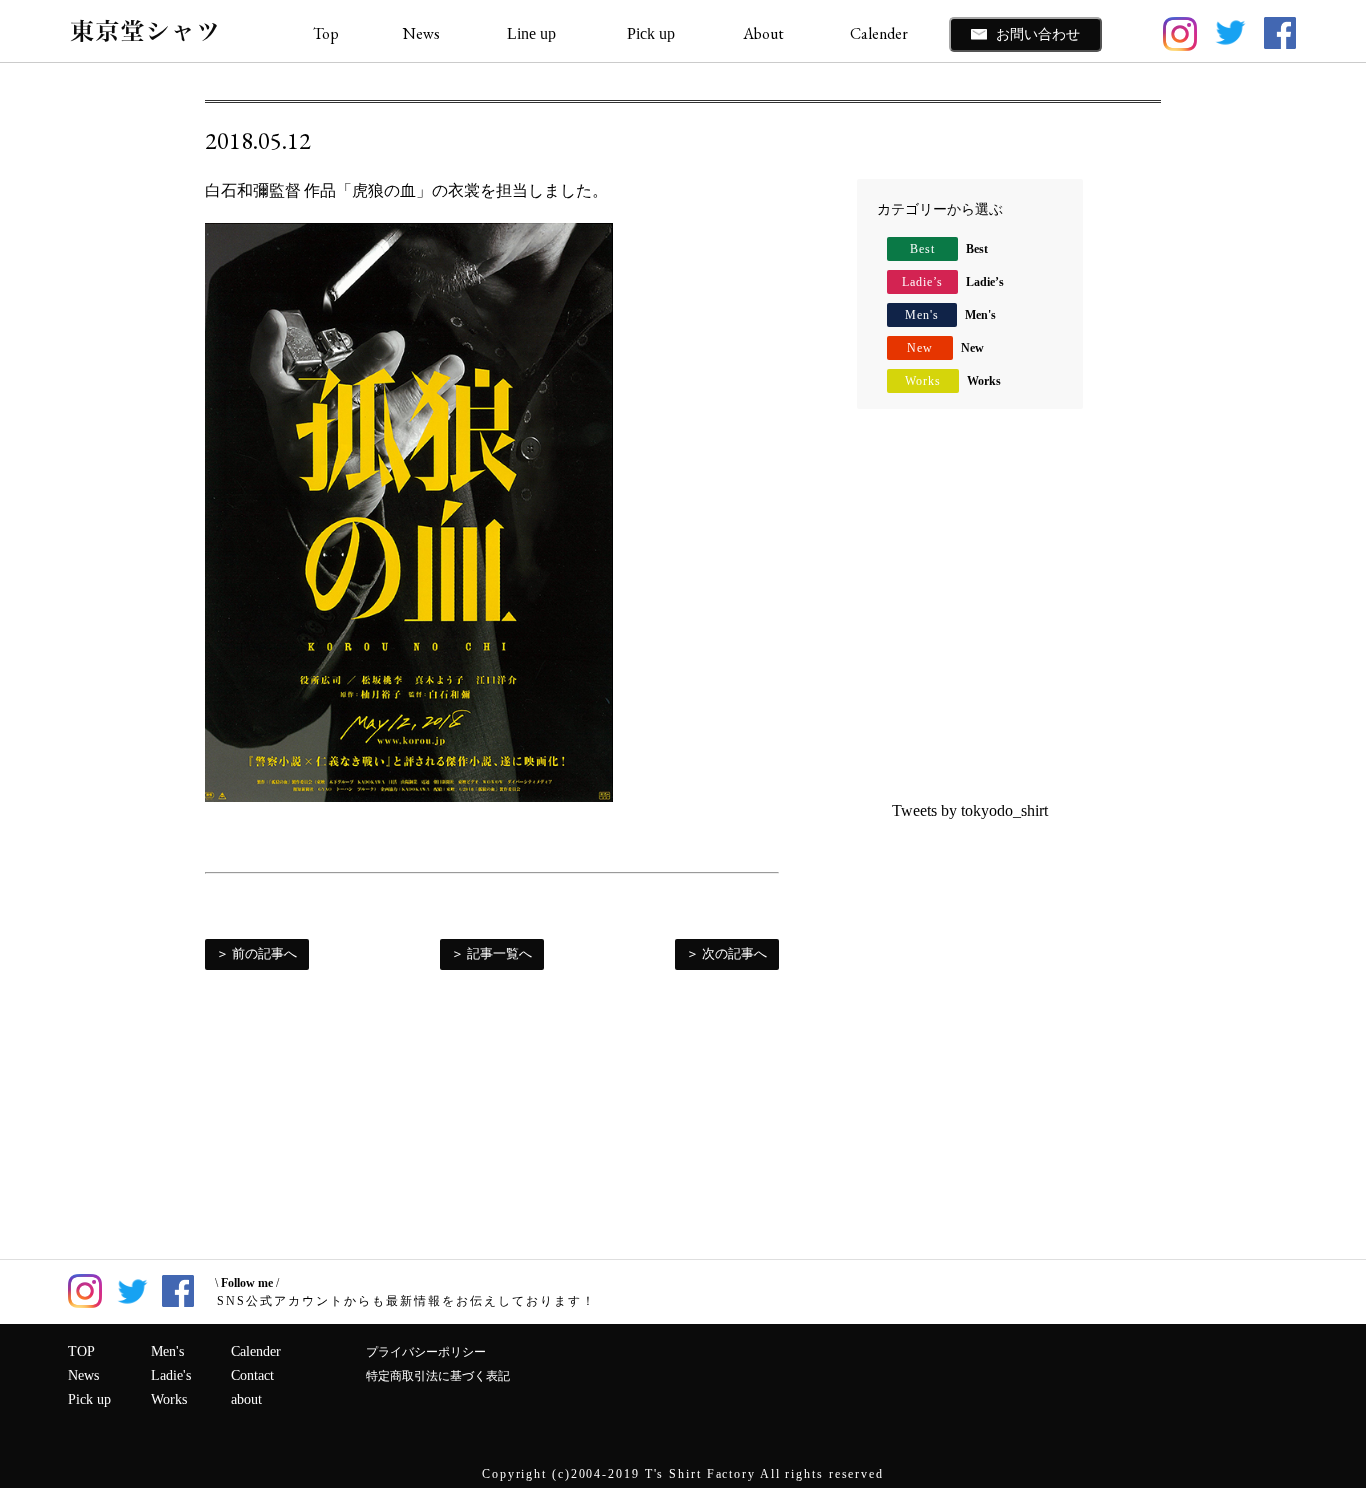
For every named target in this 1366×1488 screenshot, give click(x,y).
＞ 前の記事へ (256, 953)
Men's (950, 315)
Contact (252, 1375)
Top (326, 33)
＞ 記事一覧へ (491, 953)
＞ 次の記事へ (726, 953)
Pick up (89, 1399)
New (945, 348)
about (246, 1399)
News (421, 33)
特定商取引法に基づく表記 (438, 1376)
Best (949, 249)
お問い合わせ (1036, 34)
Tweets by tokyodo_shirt (970, 810)
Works (953, 381)
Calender (879, 33)
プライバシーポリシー (426, 1352)
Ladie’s (953, 282)
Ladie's (171, 1375)
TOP (81, 1351)
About (763, 33)
